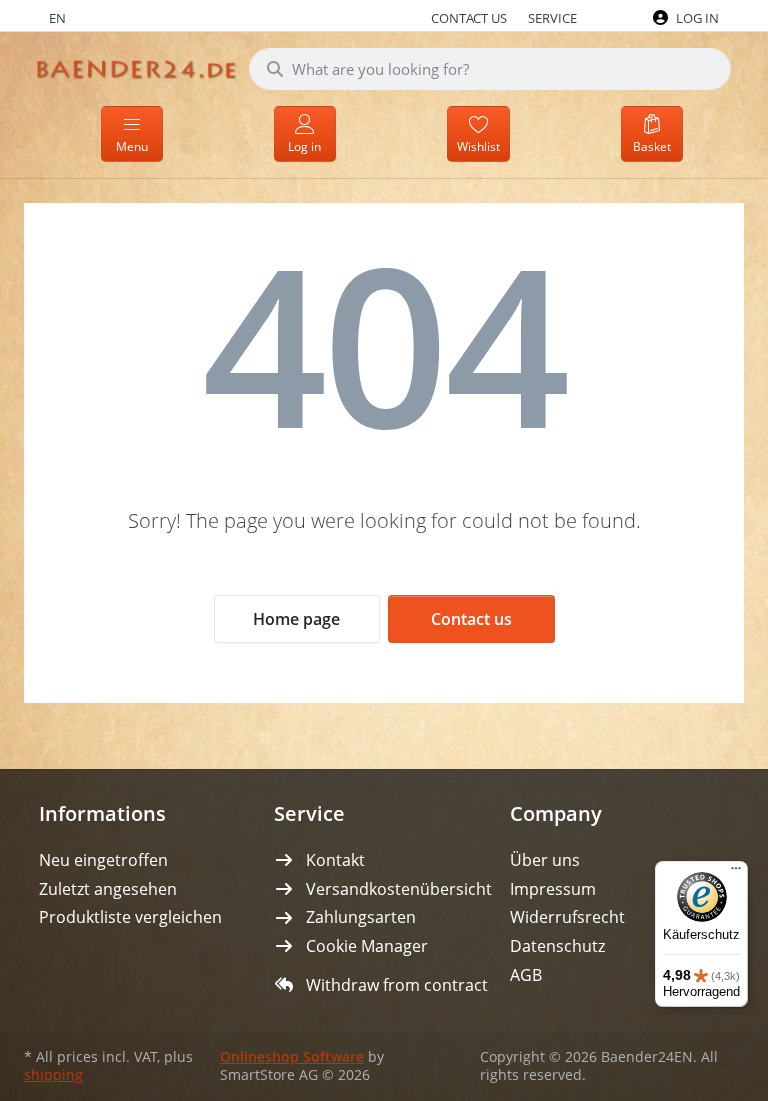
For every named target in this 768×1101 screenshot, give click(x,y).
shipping (53, 1075)
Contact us (471, 619)
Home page (296, 619)
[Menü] (736, 873)
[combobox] (490, 69)
